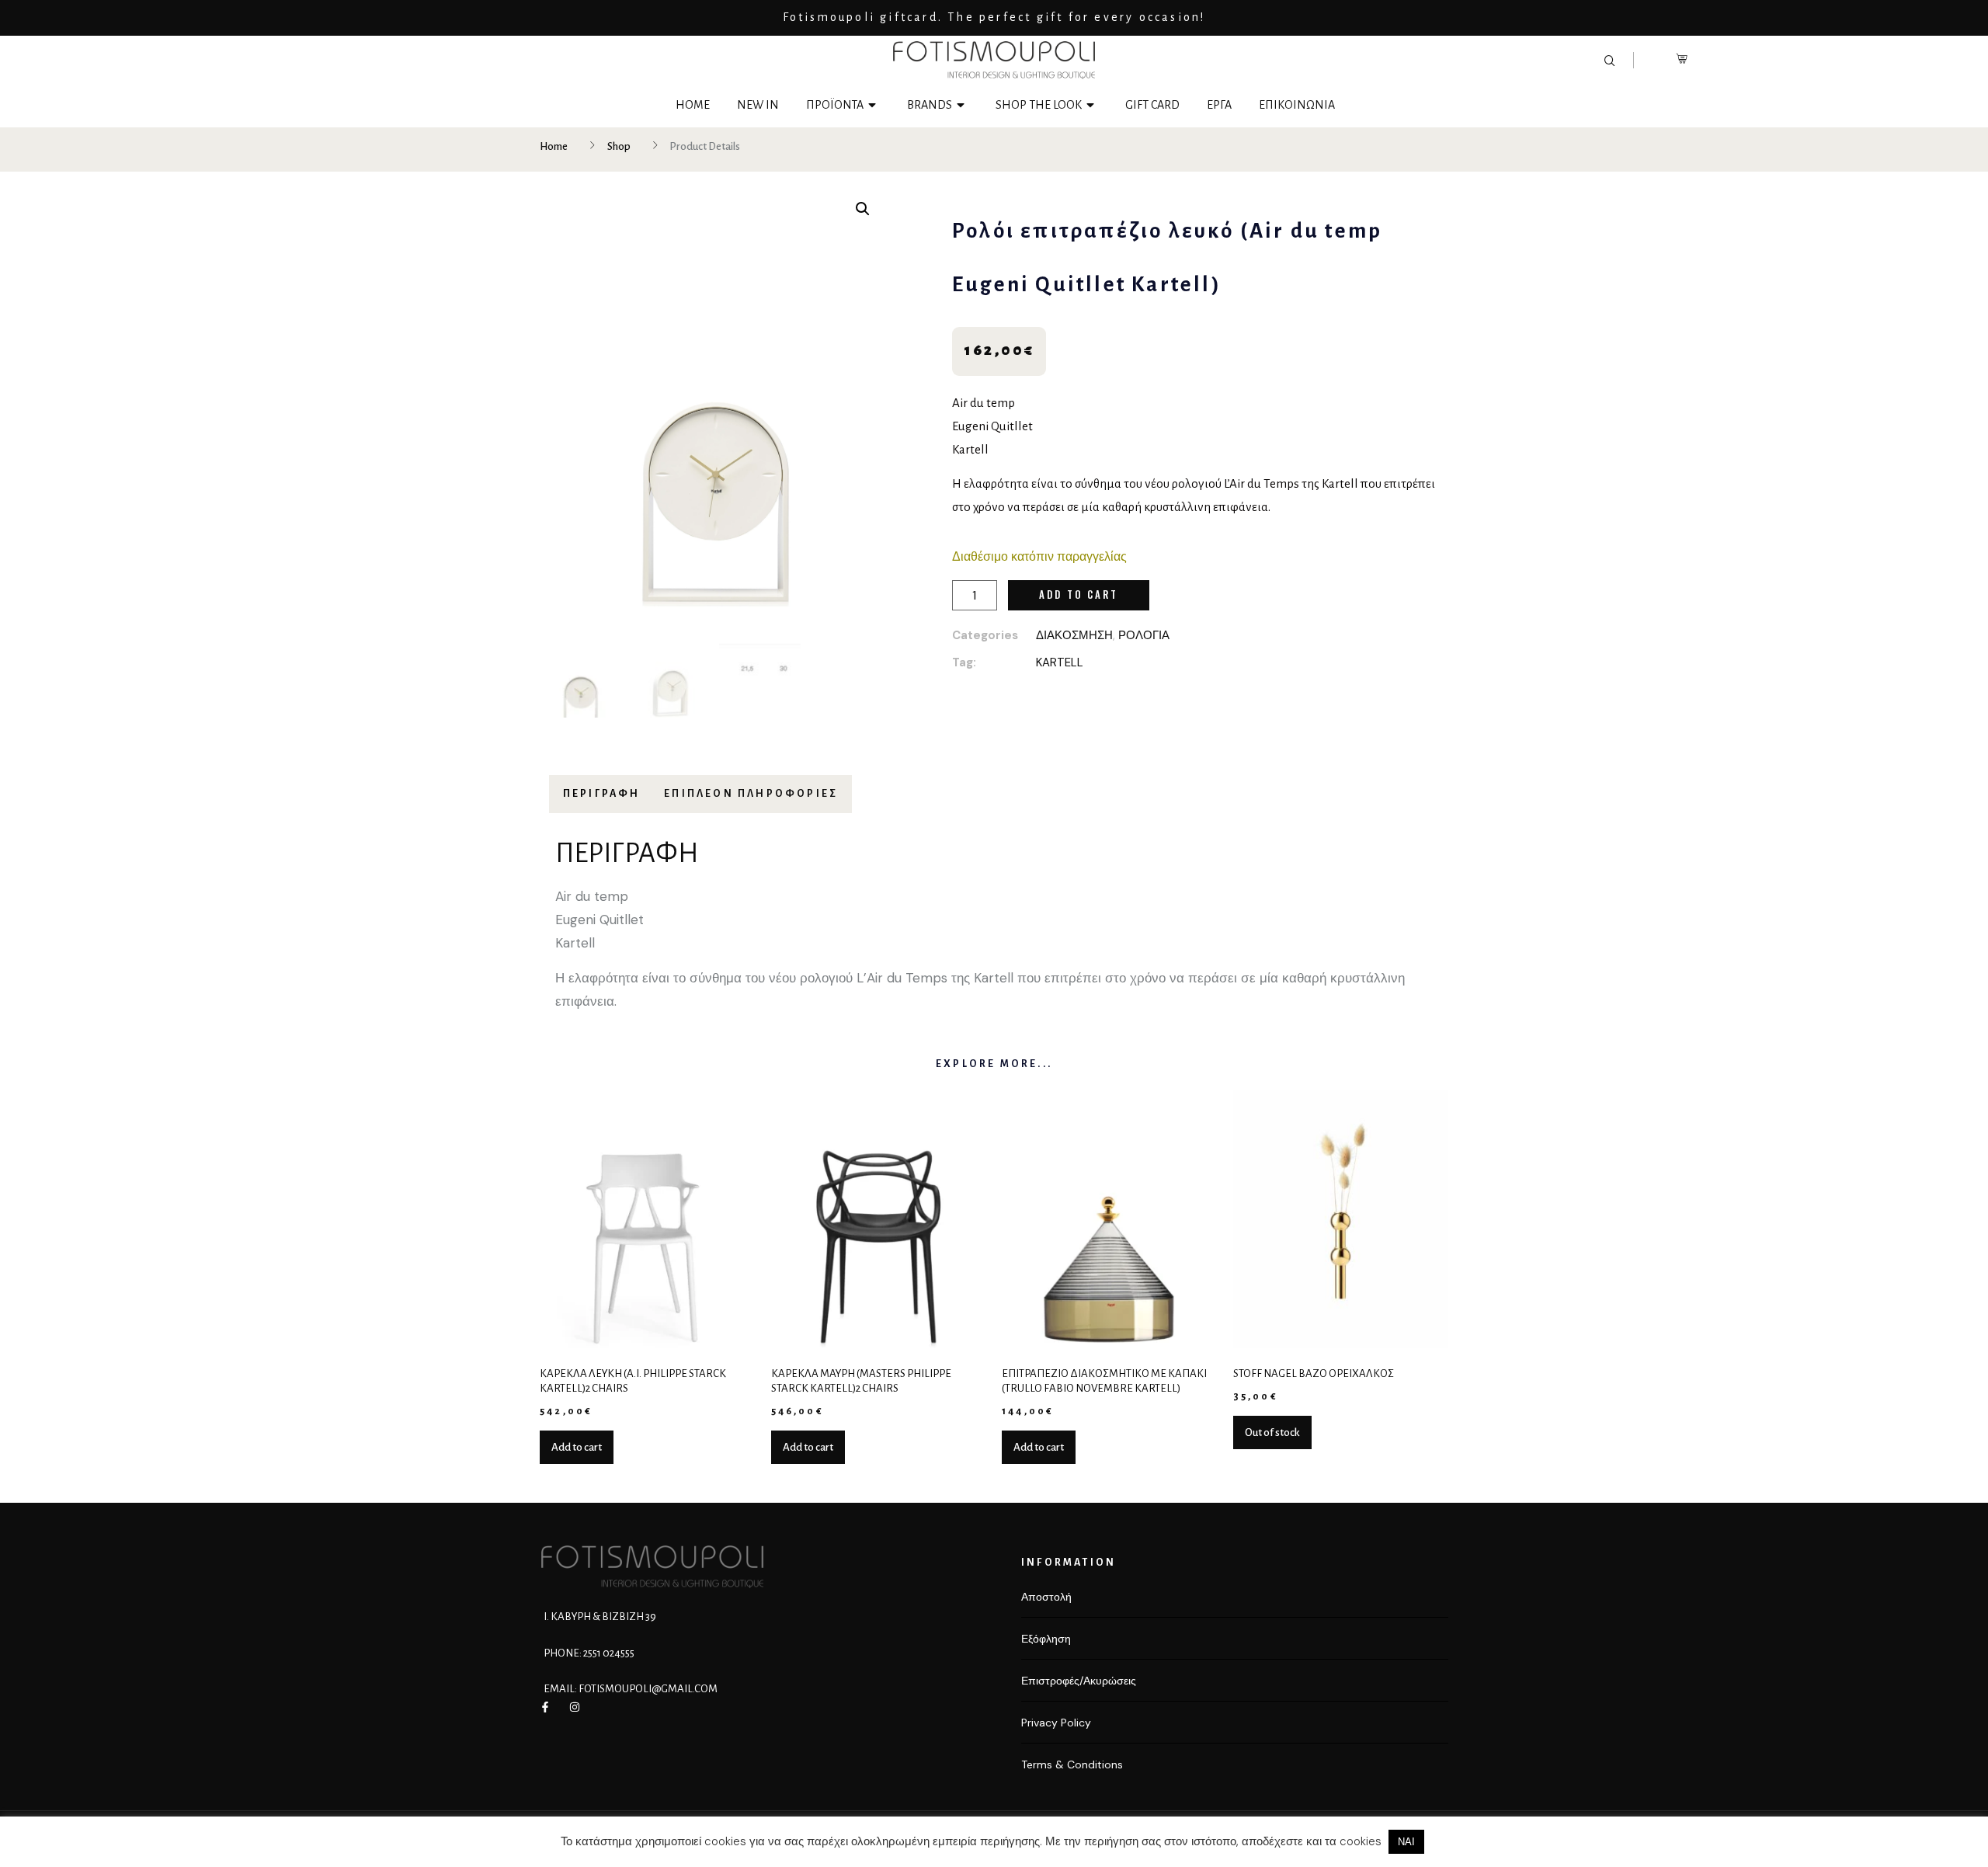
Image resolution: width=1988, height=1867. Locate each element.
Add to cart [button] (577, 1447)
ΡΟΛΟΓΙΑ (1144, 635)
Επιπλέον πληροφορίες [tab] (751, 794)
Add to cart (1079, 594)
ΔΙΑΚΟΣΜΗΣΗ (1074, 635)
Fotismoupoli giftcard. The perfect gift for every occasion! (994, 17)
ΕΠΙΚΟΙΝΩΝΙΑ (1297, 105)
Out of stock (1272, 1432)
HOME (693, 105)
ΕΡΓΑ (1219, 105)
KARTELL (1060, 662)
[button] (863, 209)
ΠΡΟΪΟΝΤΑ (835, 105)
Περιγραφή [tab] (602, 794)
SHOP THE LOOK (1039, 105)
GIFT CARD (1152, 105)
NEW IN (758, 105)
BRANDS (930, 105)
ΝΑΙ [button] (1406, 1842)
